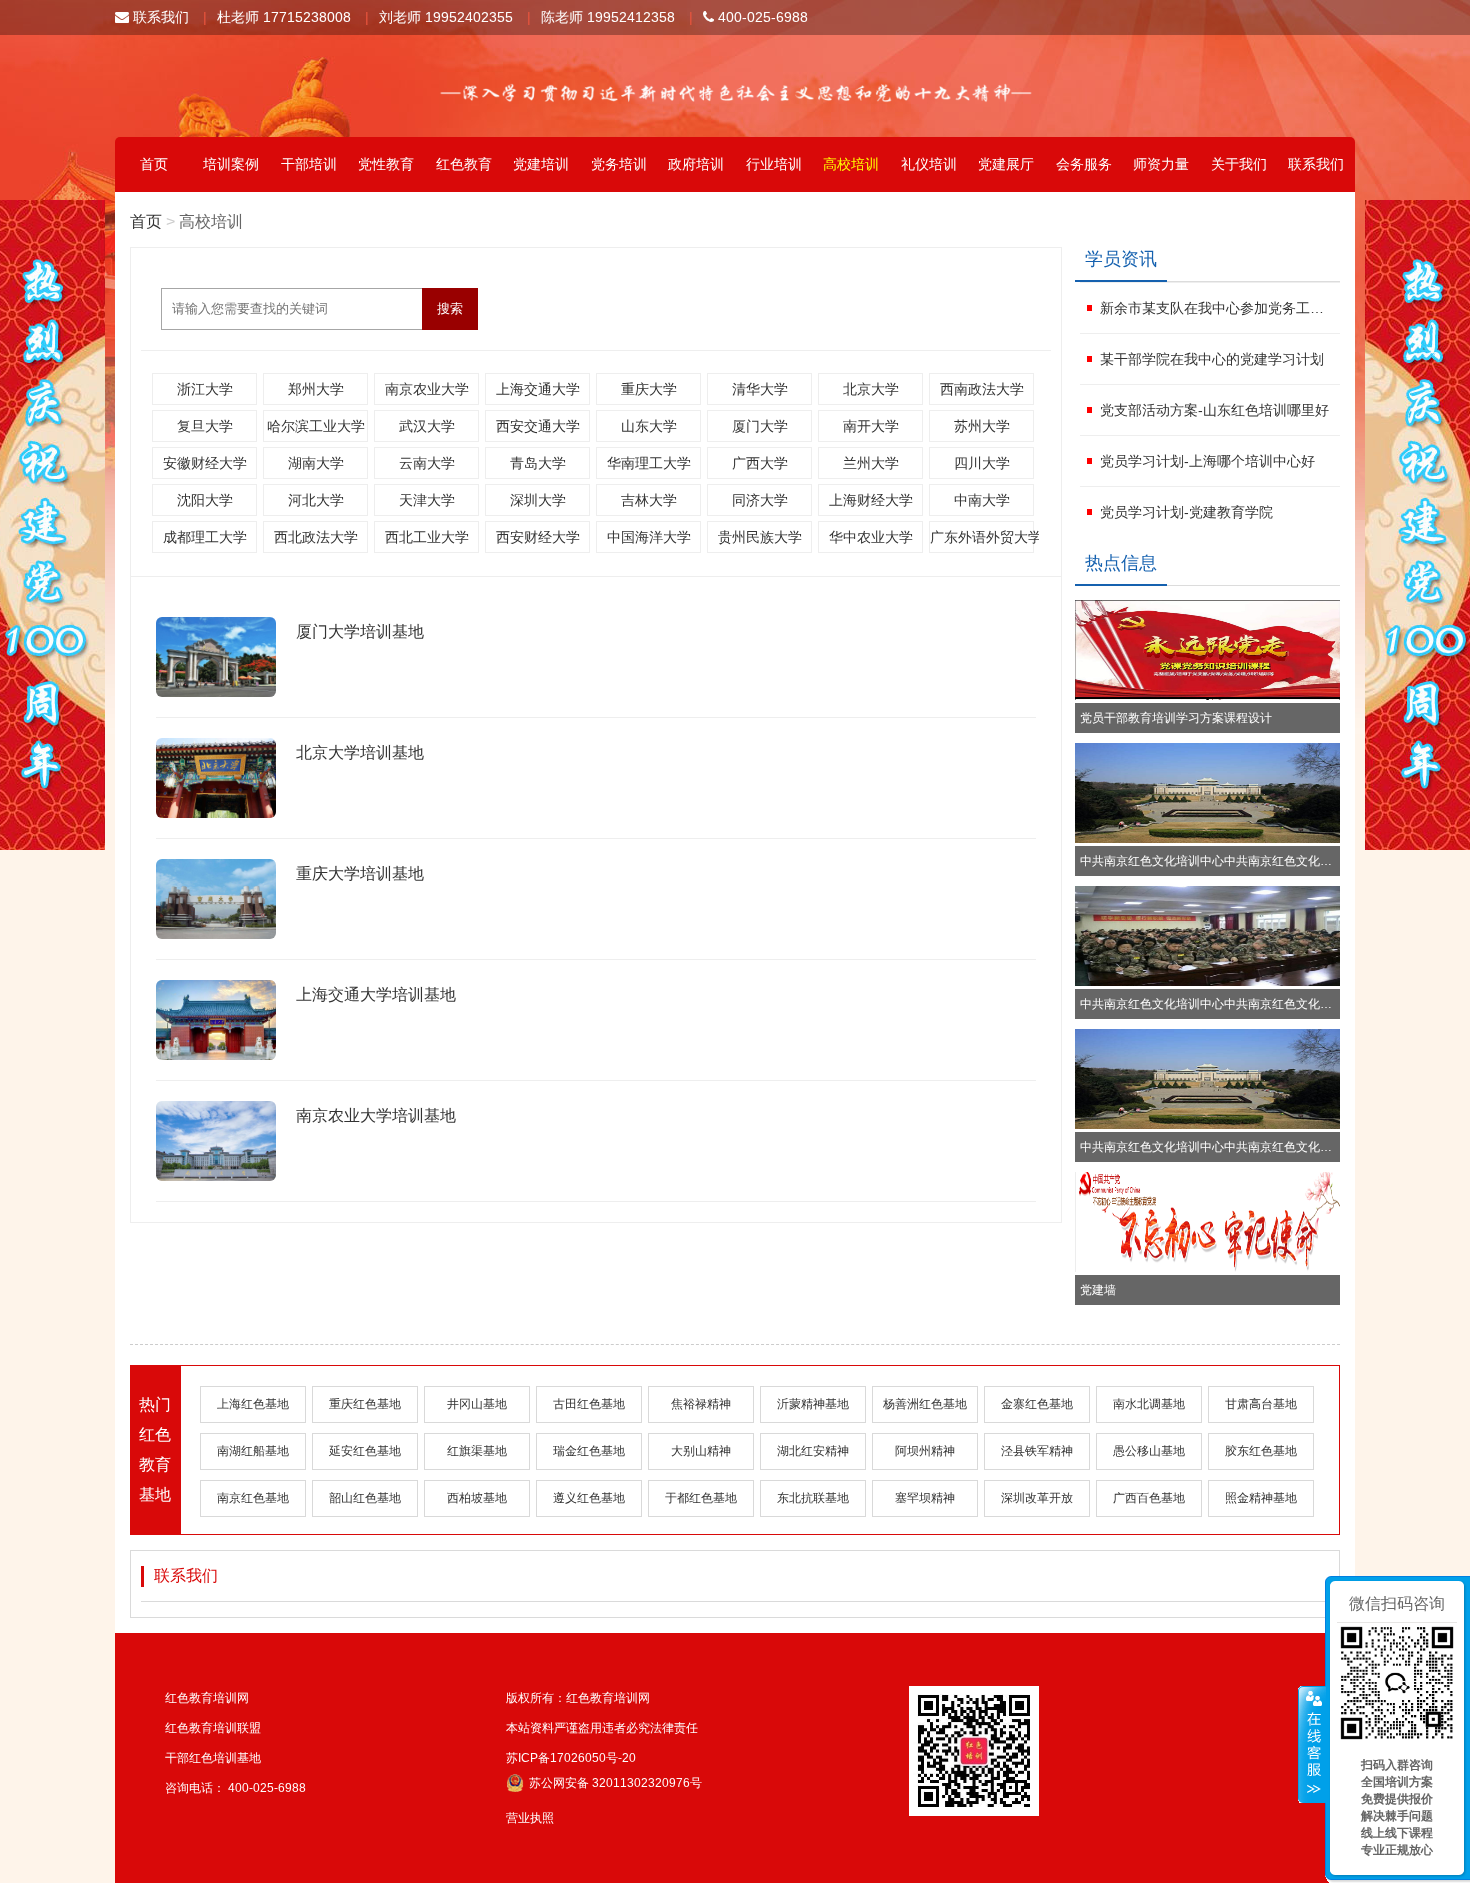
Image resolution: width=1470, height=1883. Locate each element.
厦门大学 (760, 426)
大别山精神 (701, 1451)
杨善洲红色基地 (925, 1404)
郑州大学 (316, 389)
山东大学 (649, 426)
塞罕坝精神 (925, 1498)
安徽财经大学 (205, 463)
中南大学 (982, 500)
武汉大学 (427, 426)
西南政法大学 (982, 389)
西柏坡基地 (477, 1498)
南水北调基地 (1149, 1404)
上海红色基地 (253, 1404)
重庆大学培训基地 (360, 873)
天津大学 (427, 500)
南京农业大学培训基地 (376, 1115)
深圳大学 (538, 500)
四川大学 (982, 463)
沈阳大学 (205, 500)
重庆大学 (649, 389)
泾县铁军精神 (1037, 1451)
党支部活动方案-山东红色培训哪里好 (1214, 410)
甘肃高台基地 (1261, 1404)
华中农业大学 (871, 537)
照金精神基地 (1261, 1498)
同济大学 (760, 500)
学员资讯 (1121, 259)
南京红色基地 (253, 1498)
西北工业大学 (427, 537)
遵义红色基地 (589, 1498)
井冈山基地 (477, 1404)
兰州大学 (871, 463)
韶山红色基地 (365, 1498)
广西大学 (760, 463)
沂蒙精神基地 (813, 1404)
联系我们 (159, 17)
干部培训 (309, 164)
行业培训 (774, 164)
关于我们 (1239, 164)
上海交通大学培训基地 (376, 994)
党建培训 (541, 164)
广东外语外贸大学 (982, 537)
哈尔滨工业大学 (316, 426)
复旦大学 (205, 426)
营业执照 (530, 1818)
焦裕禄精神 (701, 1404)
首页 (154, 164)
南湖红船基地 (253, 1451)
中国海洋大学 (649, 537)
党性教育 (386, 164)
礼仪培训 (929, 164)
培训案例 (231, 164)
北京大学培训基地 (360, 752)
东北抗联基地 (813, 1498)
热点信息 (1121, 563)
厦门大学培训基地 (360, 631)
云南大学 (427, 463)
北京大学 (871, 389)
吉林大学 (649, 500)
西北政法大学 (316, 537)
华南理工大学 (649, 463)
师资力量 (1161, 164)
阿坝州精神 (925, 1451)
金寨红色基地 (1037, 1404)
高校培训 (851, 164)
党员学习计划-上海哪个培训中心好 (1207, 461)
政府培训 (696, 164)
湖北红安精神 (813, 1451)
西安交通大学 (538, 426)
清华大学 (760, 389)
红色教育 (464, 164)
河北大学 (316, 500)
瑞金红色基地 (589, 1451)
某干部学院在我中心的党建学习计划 (1212, 359)
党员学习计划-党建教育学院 (1186, 512)
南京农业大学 (427, 389)
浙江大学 (205, 389)
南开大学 (871, 426)
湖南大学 (316, 463)
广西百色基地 (1149, 1498)
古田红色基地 (589, 1404)
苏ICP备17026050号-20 (571, 1758)
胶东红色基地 (1261, 1451)
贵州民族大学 (760, 537)
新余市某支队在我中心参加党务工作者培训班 (1217, 308)
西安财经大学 (538, 537)
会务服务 (1084, 164)
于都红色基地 (701, 1498)
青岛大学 (538, 463)
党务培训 (619, 164)
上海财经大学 (871, 500)
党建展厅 (1006, 164)
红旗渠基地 (477, 1451)
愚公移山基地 (1149, 1451)
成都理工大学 (205, 537)
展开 (1312, 1745)
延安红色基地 (365, 1451)
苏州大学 (982, 426)
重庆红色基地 (365, 1404)
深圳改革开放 (1037, 1498)
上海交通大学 (538, 389)
